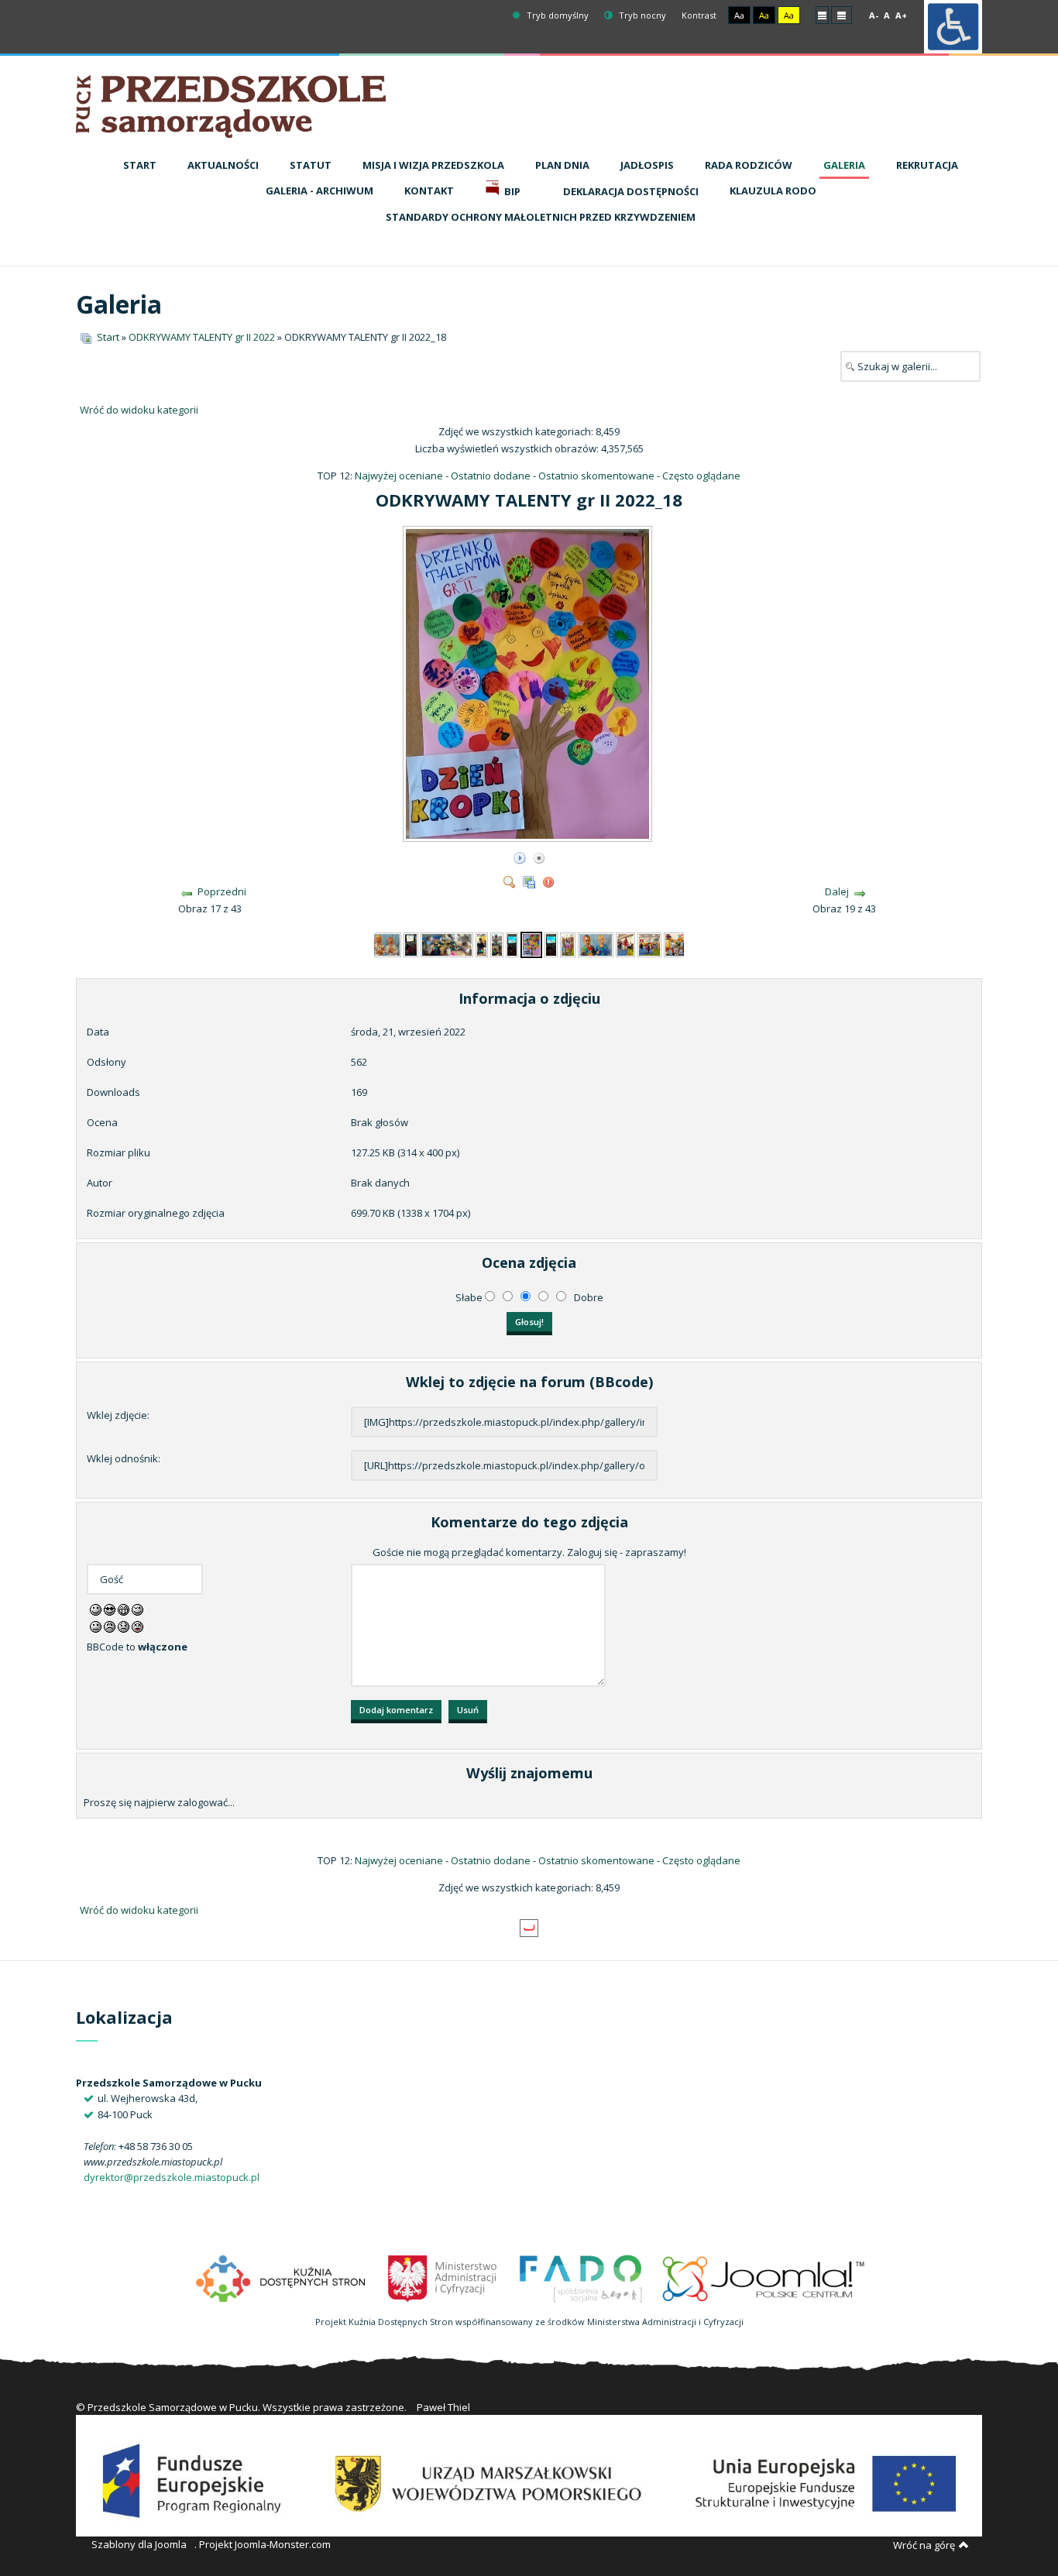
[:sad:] (124, 1626)
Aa (739, 15)
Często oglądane (701, 476)
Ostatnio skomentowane (596, 476)
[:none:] (96, 1626)
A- (874, 15)
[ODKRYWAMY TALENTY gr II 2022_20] (568, 943)
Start (108, 337)
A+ (901, 15)
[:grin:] (124, 1609)
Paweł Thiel (443, 2407)
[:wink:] (137, 1609)
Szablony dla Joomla (139, 2544)
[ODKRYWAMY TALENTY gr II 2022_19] (551, 943)
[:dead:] (137, 1626)
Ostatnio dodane (491, 476)
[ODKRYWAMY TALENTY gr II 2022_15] (482, 943)
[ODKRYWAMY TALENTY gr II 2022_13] (411, 943)
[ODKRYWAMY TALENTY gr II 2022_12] (384, 943)
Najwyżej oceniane (399, 476)
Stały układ (822, 14)
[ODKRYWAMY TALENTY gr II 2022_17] (512, 943)
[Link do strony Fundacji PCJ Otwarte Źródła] (764, 2277)
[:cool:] (110, 1609)
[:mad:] (110, 1626)
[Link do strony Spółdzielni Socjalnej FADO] (580, 2277)
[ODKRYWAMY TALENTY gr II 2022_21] (596, 943)
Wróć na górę (924, 2545)
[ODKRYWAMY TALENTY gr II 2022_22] (625, 943)
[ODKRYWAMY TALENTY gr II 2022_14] (447, 943)
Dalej (837, 891)
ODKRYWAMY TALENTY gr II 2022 (202, 337)
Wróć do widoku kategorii (139, 410)
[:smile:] (96, 1609)
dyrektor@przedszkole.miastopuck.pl (172, 2177)
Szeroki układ (842, 14)
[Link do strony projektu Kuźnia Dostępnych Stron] (281, 2277)
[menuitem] (140, 166)
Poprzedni (222, 891)
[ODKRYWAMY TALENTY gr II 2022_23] (649, 943)
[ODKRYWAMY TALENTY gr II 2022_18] (529, 836)
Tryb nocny (641, 15)
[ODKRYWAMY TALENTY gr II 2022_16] (497, 943)
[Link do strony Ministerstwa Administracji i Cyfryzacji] (443, 2277)
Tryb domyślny (556, 15)
